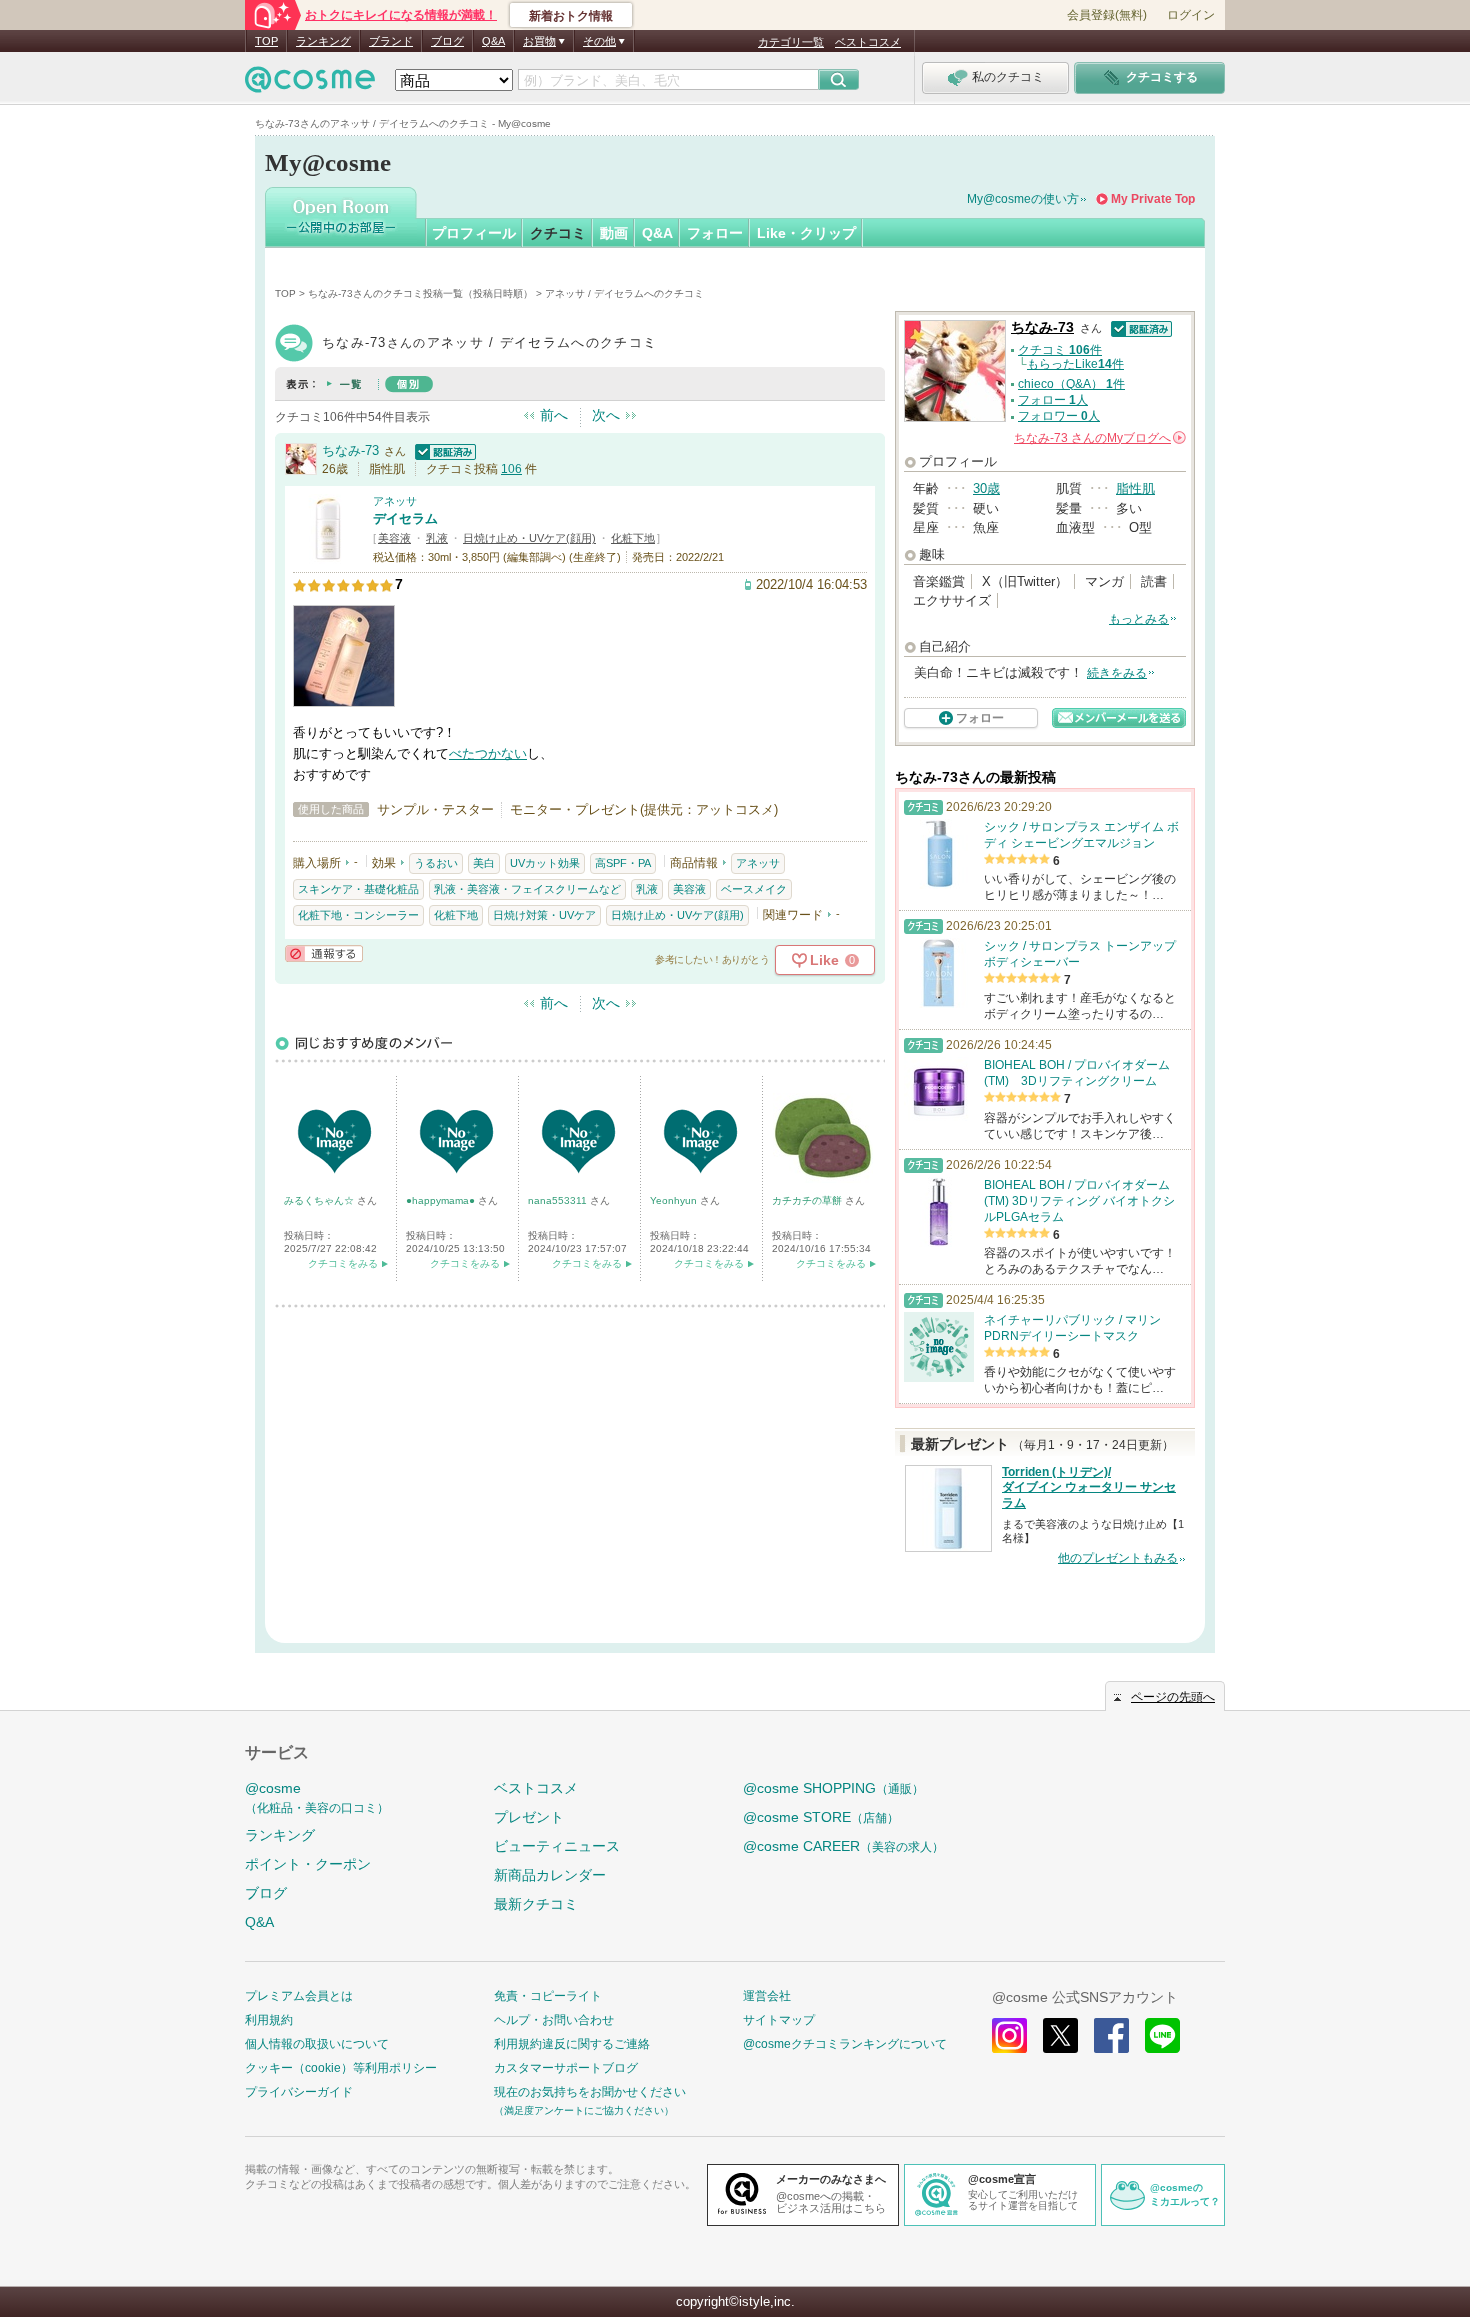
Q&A (493, 41)
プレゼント (529, 1817)
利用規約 (269, 2020)
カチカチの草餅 (808, 1200)
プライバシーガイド (299, 2092)
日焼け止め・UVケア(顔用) (529, 538)
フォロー (715, 233)
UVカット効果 (545, 863)
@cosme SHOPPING (833, 1788)
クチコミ (558, 233)
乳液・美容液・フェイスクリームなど (527, 889)
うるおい (436, 863)
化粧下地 (633, 538)
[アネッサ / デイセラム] (328, 554)
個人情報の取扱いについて (317, 2044)
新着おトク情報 (571, 16)
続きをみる (1117, 673)
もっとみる (1139, 619)
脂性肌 (1135, 488)
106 (511, 469)
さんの (1098, 438)
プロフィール (474, 233)
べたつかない (488, 753)
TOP (266, 41)
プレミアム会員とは (299, 1996)
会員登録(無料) (1107, 15)
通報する (324, 953)
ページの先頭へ (1173, 1697)
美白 (484, 863)
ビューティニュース (557, 1846)
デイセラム (405, 518)
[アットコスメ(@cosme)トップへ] (310, 84)
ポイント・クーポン (308, 1864)
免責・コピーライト (548, 1996)
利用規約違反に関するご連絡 (572, 2044)
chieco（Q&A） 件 (1071, 384)
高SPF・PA (623, 863)
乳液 (437, 538)
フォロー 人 (1053, 400)
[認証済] (443, 450)
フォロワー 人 (1059, 416)
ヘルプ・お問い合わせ (554, 2020)
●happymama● (442, 1200)
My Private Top (1153, 199)
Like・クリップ (806, 233)
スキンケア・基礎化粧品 (358, 889)
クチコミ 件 (1060, 350)
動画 (614, 233)
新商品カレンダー (550, 1875)
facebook (1111, 2035)
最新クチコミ (536, 1904)
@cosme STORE (821, 1817)
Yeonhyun (675, 1200)
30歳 (986, 488)
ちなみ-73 (350, 450)
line (1162, 2035)
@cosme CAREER (843, 1846)
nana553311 (559, 1200)
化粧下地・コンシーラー (358, 915)
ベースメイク (754, 889)
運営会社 (767, 1996)
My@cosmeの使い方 (1023, 199)
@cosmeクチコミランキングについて (845, 2044)
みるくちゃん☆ (320, 1200)
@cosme (317, 1797)
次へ (606, 415)
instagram (1009, 2035)
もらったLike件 (1075, 364)
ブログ (447, 41)
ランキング (323, 41)
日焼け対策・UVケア (544, 915)
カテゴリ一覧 (791, 42)
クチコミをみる (343, 1263)
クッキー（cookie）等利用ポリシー (341, 2068)
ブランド (391, 41)
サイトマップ (779, 2020)
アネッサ (395, 501)
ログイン (1191, 15)
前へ (554, 415)
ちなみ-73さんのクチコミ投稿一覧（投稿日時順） (420, 293)
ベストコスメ (868, 42)
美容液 (394, 538)
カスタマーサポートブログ (566, 2068)
